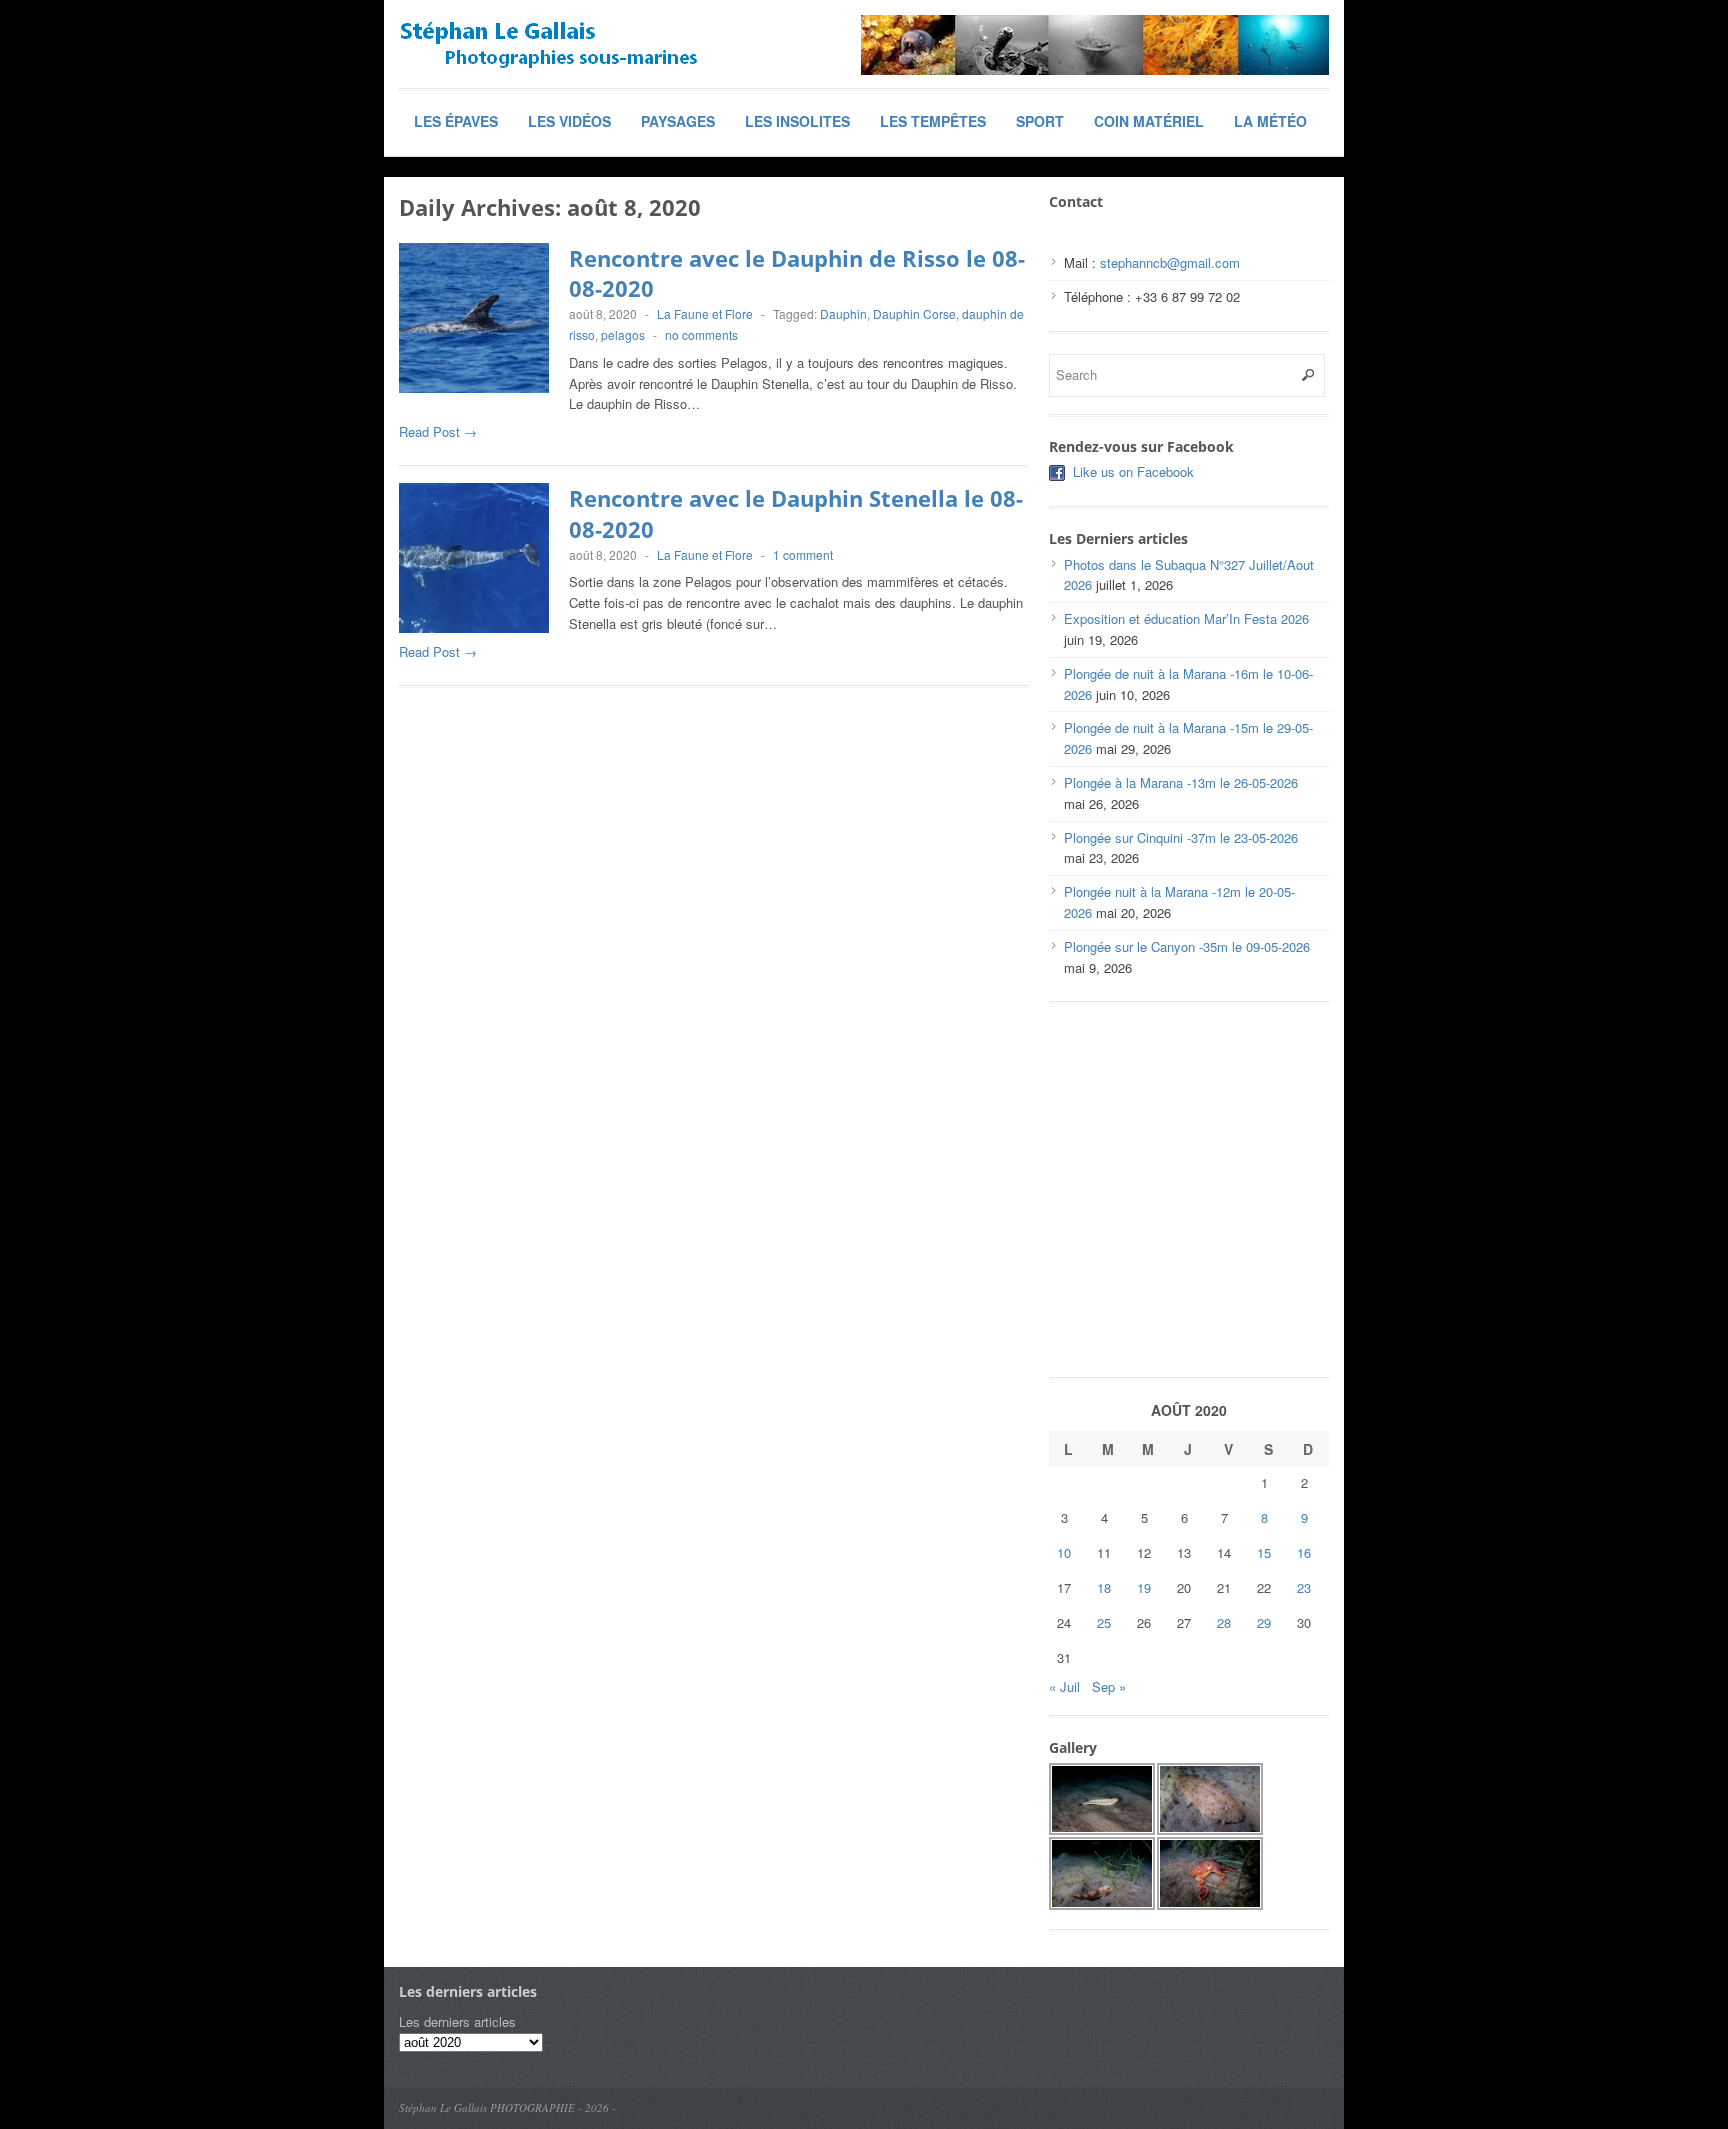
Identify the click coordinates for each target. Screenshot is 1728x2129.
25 (1104, 1622)
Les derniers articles (457, 2021)
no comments (701, 334)
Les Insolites (797, 121)
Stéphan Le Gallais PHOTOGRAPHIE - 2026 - (507, 2107)
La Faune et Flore (705, 313)
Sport (1040, 121)
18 (1104, 1587)
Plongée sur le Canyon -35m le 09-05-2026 (1187, 946)
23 (1304, 1587)
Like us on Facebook (1133, 471)
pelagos (623, 334)
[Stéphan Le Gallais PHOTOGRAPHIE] (549, 45)
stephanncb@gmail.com (1170, 262)
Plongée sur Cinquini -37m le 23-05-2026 (1181, 837)
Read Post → (438, 431)
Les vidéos (569, 121)
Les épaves (456, 121)
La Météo (1270, 121)
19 (1144, 1587)
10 (1064, 1552)
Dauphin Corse (914, 313)
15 (1264, 1552)
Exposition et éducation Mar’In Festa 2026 (1186, 618)
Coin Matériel (1149, 121)
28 (1224, 1622)
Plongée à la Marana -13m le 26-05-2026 (1181, 782)
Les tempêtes (933, 121)
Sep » (1109, 1686)
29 (1264, 1622)
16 (1304, 1552)
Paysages (678, 121)
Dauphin (843, 313)
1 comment (803, 554)
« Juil (1064, 1686)
